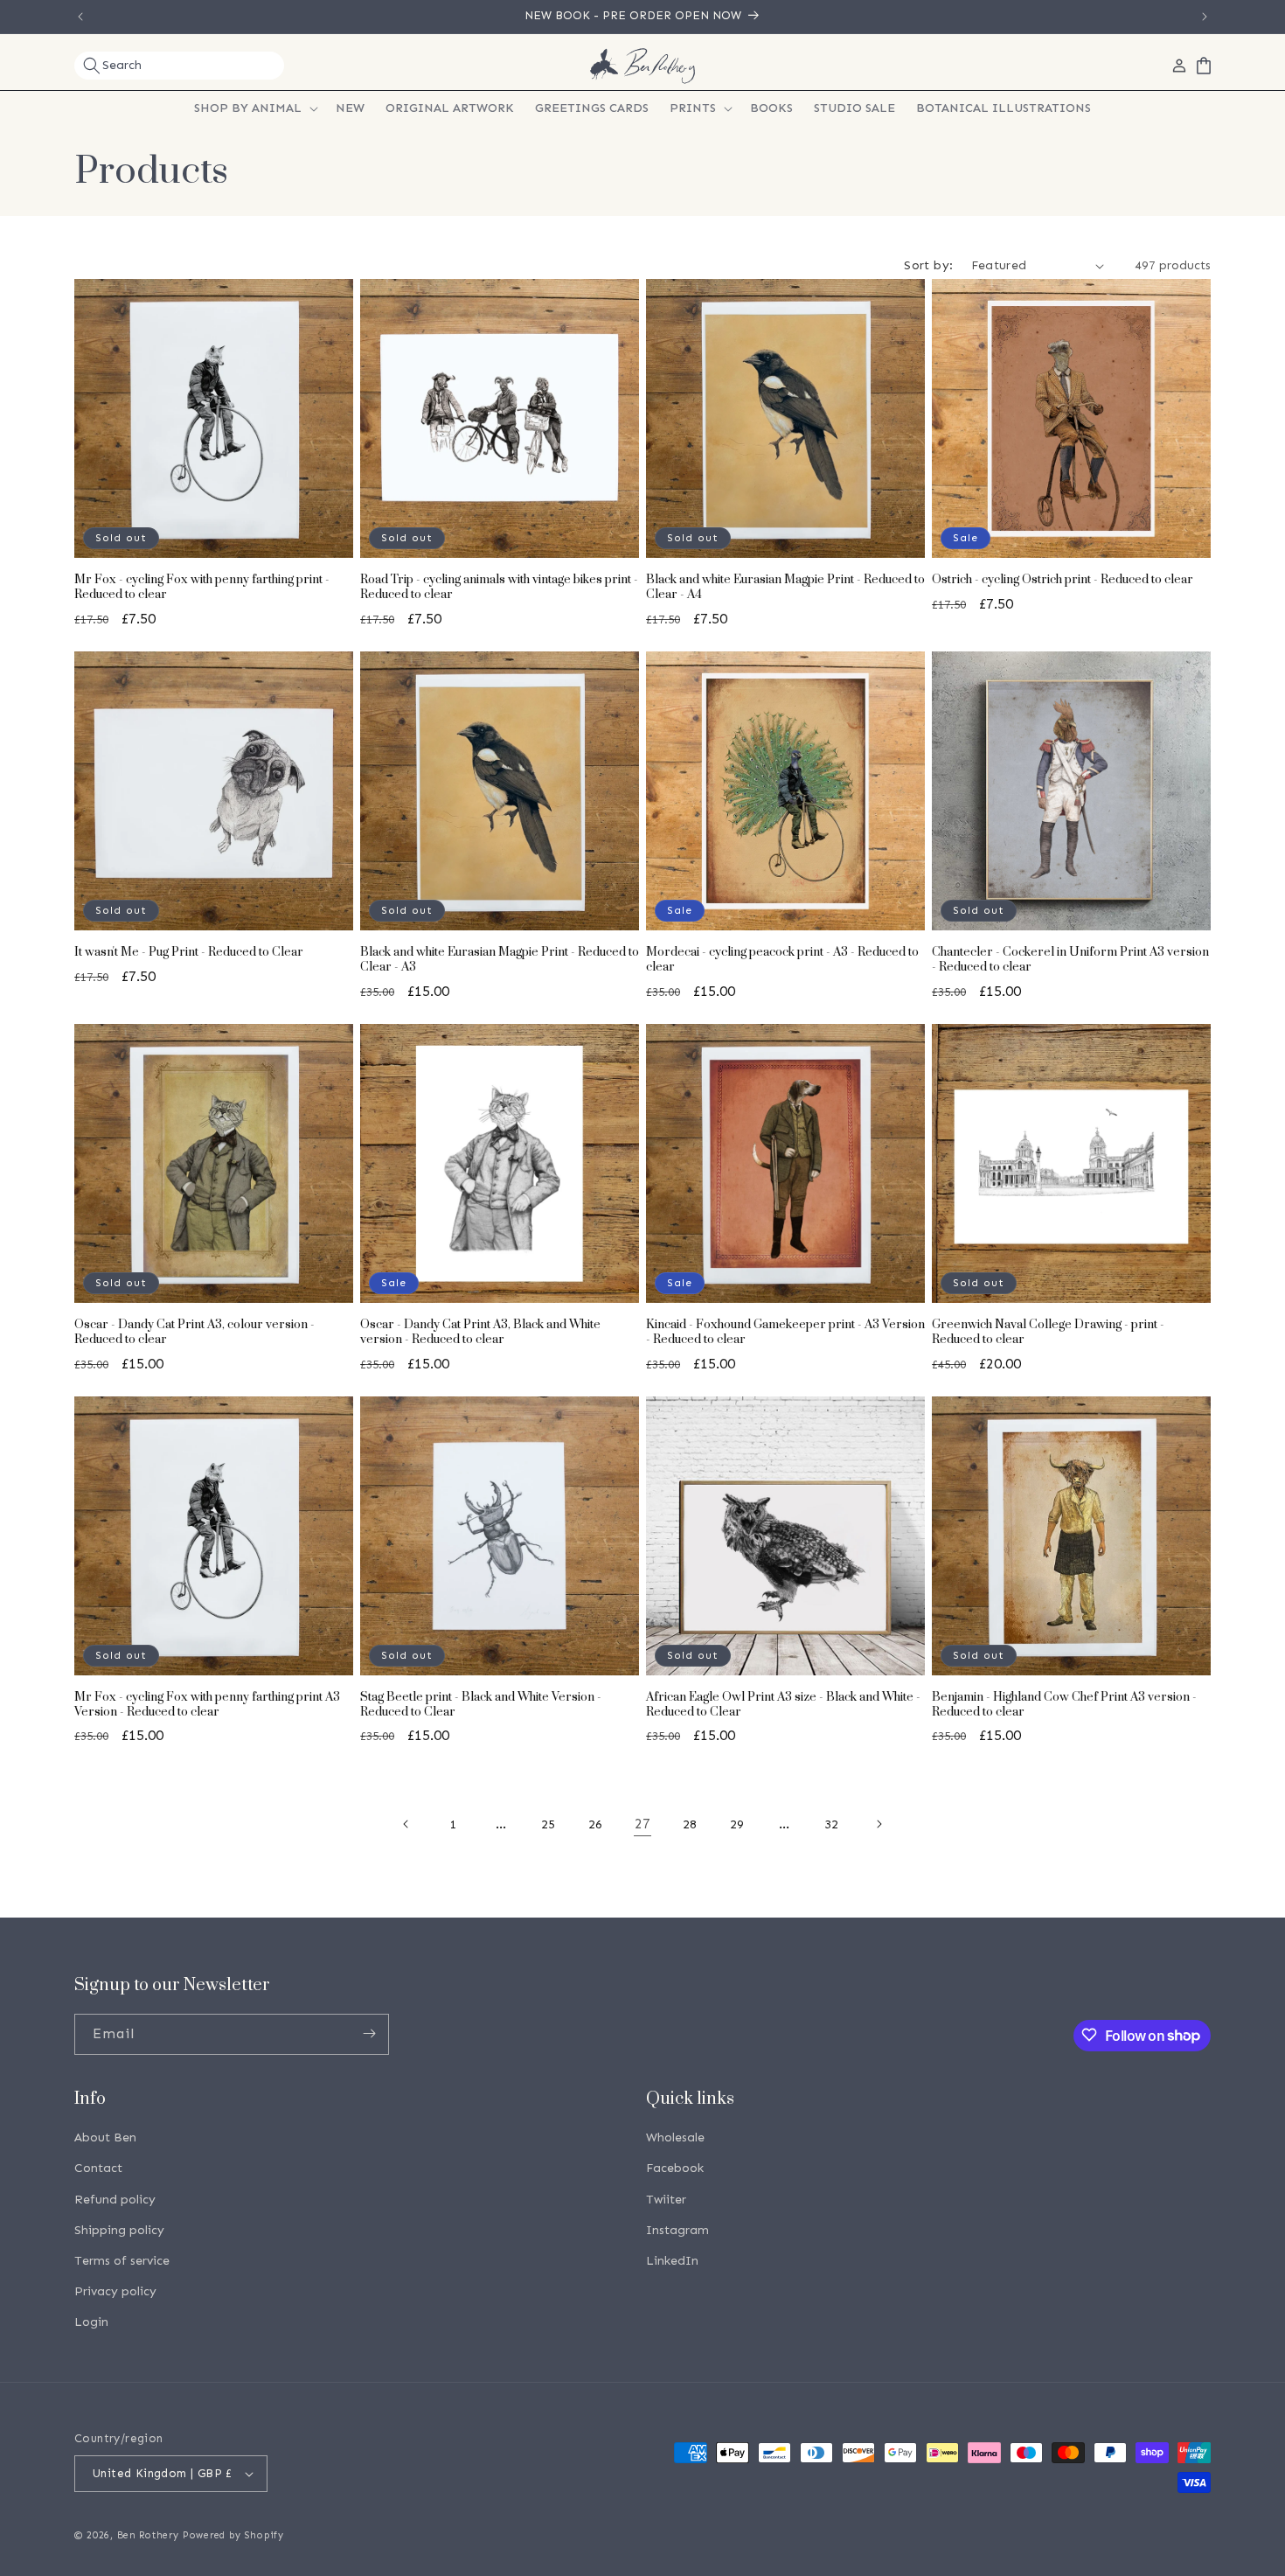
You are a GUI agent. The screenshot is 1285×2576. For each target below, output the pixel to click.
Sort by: (928, 265)
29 (737, 1824)
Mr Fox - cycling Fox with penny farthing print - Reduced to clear (202, 588)
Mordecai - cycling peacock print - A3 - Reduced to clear (782, 960)
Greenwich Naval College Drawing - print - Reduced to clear (1048, 1333)
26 (595, 1824)
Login (91, 2323)
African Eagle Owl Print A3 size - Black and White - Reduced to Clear (783, 1705)
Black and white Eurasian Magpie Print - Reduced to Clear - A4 (785, 588)
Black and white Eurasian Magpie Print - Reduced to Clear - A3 (500, 960)
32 (831, 1824)
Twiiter (666, 2200)
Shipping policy (119, 2230)
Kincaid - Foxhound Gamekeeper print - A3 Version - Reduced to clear (785, 1333)
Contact (98, 2169)
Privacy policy (115, 2291)
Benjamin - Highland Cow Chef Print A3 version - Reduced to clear (1064, 1705)
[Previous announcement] (80, 17)
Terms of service (122, 2261)
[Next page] (879, 1824)
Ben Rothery (148, 2535)
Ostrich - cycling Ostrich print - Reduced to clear (1063, 580)
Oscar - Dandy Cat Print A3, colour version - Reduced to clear (194, 1333)
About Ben (105, 2138)
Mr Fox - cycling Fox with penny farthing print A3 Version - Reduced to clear (207, 1705)
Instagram (677, 2230)
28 (690, 1824)
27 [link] (642, 1824)
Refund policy (115, 2200)
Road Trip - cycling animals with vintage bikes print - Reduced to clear (499, 588)
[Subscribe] (369, 2033)
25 (548, 1824)
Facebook (675, 2169)
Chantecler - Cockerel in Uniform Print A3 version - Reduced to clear (1070, 960)
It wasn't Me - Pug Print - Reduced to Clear (189, 953)
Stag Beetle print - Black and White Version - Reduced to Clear (481, 1705)
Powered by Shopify (233, 2535)
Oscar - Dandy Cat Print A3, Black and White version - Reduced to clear (480, 1333)
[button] (179, 66)
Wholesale (675, 2138)
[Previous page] (406, 1824)
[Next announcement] (1205, 17)
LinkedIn (672, 2261)
